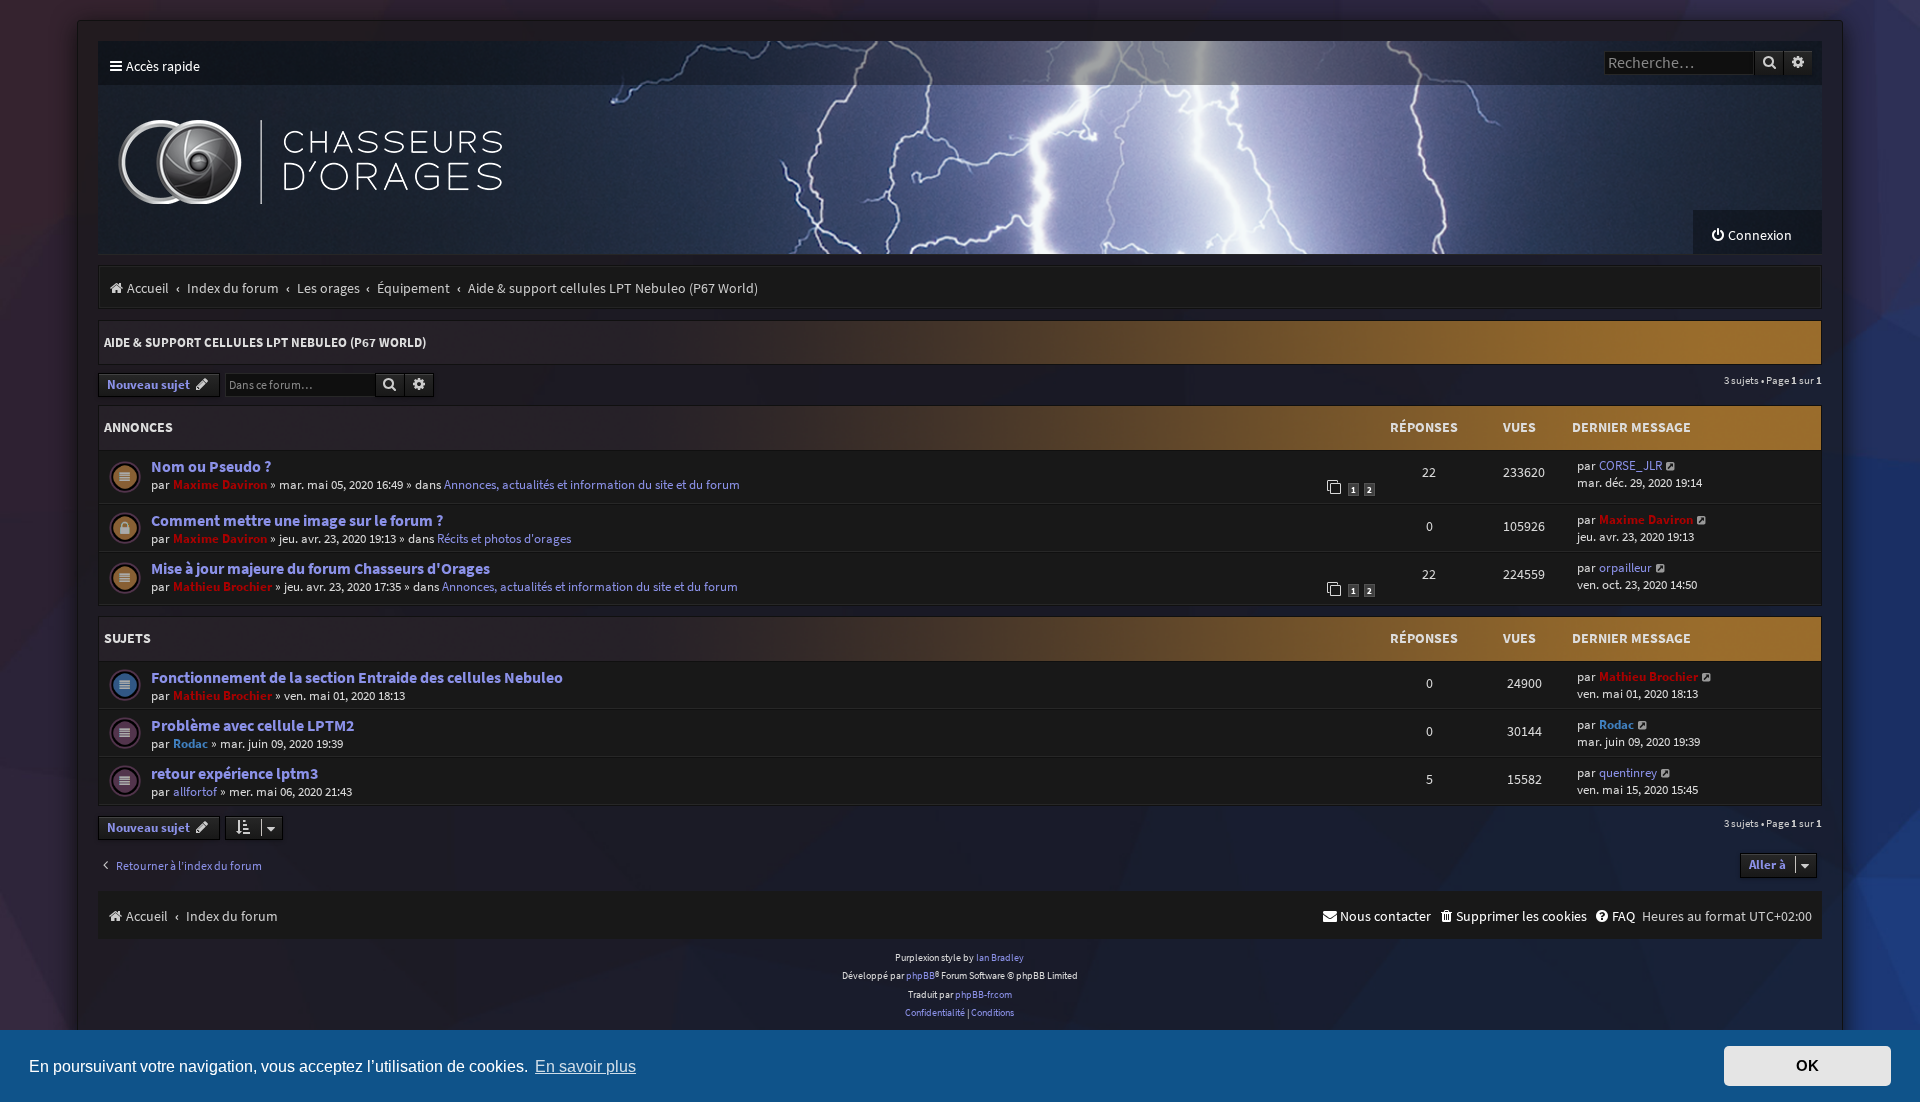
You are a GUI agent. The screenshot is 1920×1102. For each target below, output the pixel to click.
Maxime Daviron (220, 484)
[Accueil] (468, 147)
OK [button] (1807, 1066)
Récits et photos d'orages (504, 538)
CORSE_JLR (1630, 465)
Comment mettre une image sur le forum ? (297, 520)
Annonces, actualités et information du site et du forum (592, 484)
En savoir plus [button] (585, 1066)
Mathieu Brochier (222, 586)
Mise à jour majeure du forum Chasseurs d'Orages (320, 568)
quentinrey (1628, 772)
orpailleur (1625, 567)
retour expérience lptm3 (234, 773)
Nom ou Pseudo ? (211, 466)
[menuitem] (1751, 235)
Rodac (190, 743)
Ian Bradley (1000, 957)
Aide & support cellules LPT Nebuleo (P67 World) (265, 342)
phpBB (920, 975)
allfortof (195, 791)
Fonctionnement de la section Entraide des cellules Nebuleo (357, 677)
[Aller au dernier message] (1671, 465)
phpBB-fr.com (983, 994)
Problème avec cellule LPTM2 (252, 725)
